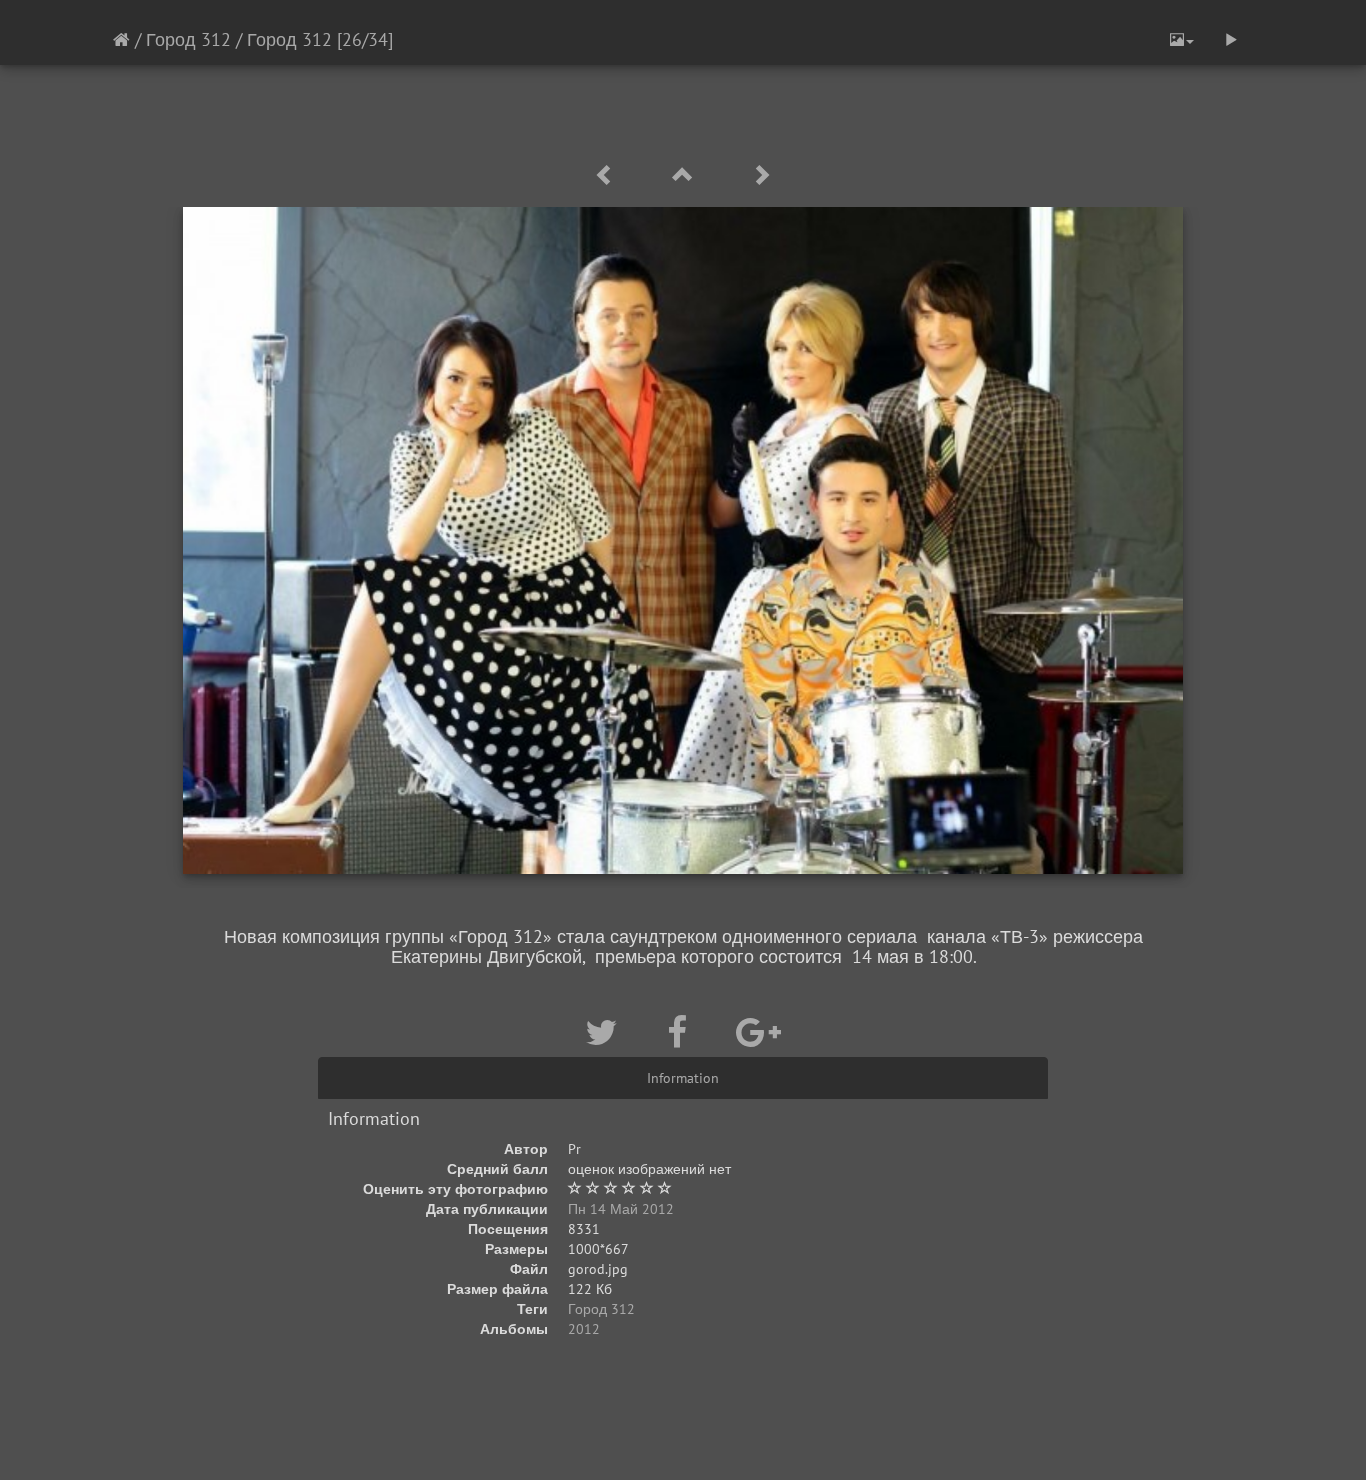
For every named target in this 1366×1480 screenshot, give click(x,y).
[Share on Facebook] (681, 1032)
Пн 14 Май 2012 (621, 1209)
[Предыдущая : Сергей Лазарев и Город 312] (608, 175)
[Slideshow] (1231, 40)
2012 (584, 1329)
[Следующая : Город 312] (761, 175)
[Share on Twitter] (606, 1032)
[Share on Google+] (758, 1032)
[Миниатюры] (686, 175)
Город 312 (188, 39)
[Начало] (121, 39)
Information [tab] (683, 1078)
